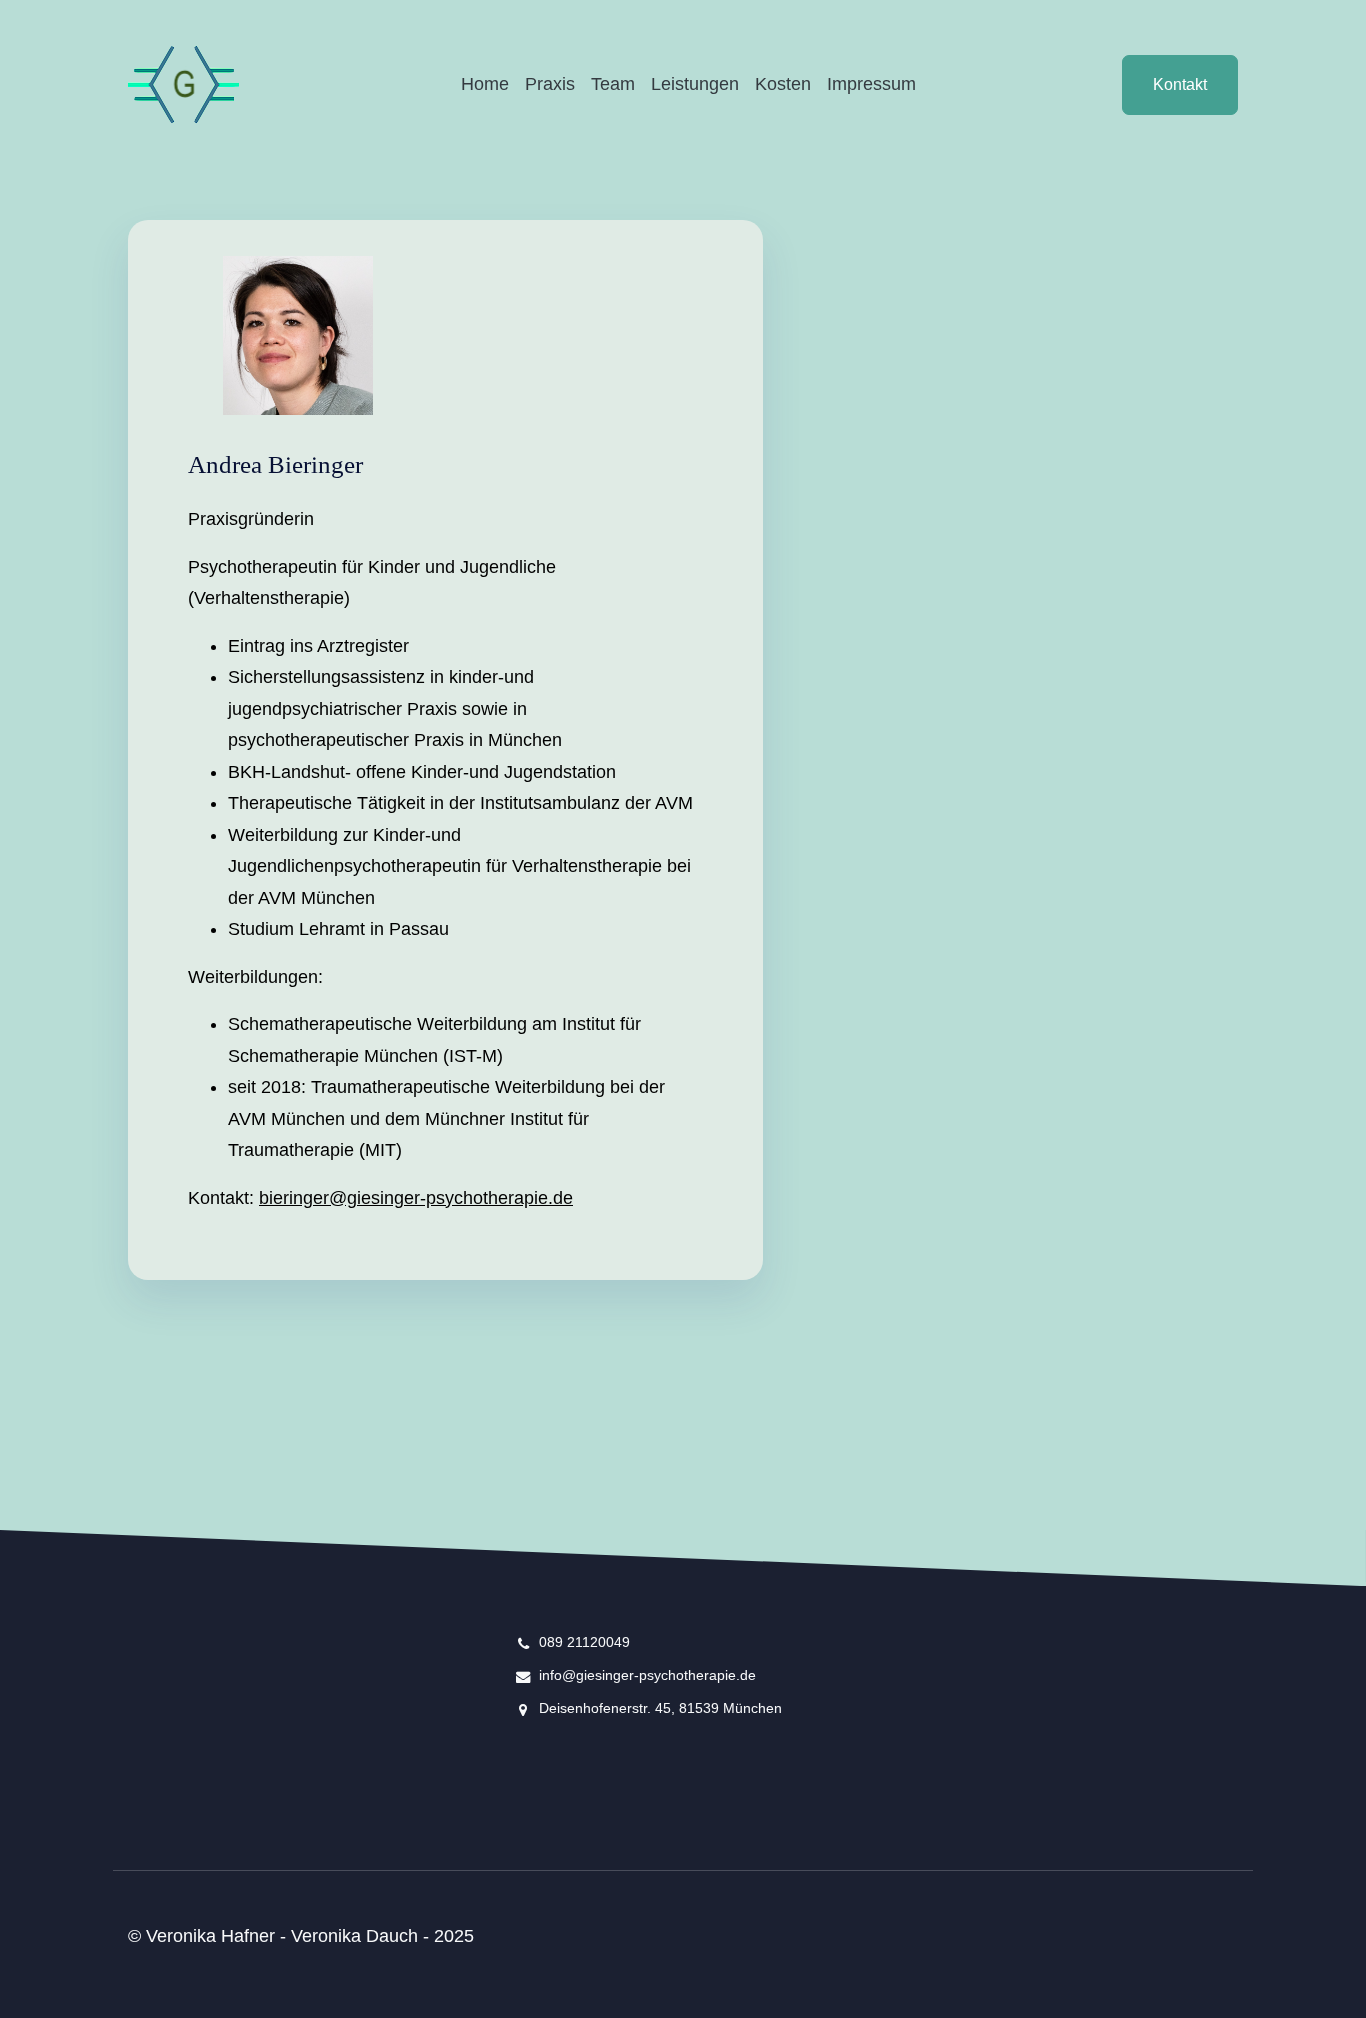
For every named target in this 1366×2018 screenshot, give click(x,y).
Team (613, 84)
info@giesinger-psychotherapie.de (647, 1675)
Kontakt (1180, 84)
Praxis (550, 84)
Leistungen (695, 84)
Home (485, 84)
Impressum (871, 84)
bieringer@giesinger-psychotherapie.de (416, 1198)
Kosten (783, 84)
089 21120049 (584, 1642)
